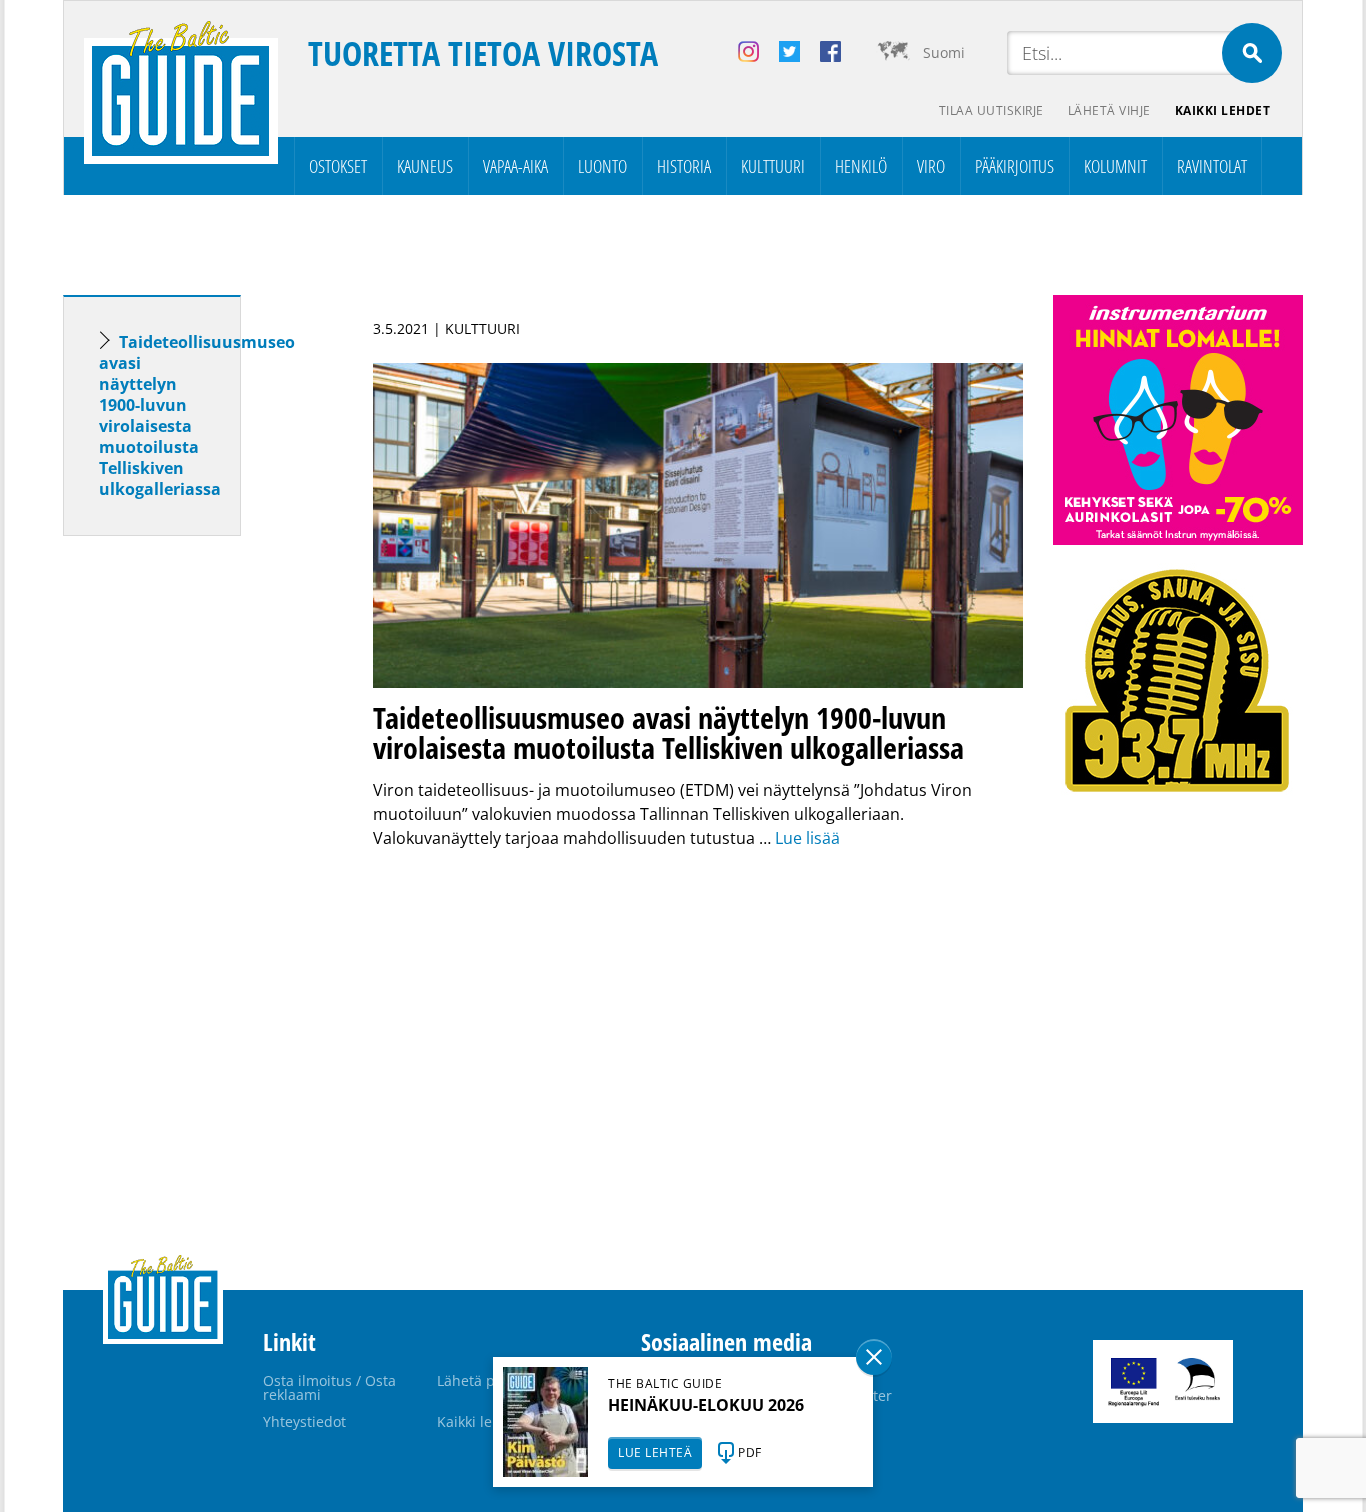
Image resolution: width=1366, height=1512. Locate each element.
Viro (931, 166)
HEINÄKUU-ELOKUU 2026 (706, 1405)
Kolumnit (1115, 166)
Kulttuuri (773, 166)
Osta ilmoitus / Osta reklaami (329, 1387)
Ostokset (338, 166)
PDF (750, 1452)
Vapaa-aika (515, 166)
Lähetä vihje (1109, 110)
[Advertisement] (188, 866)
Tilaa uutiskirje (991, 110)
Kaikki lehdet (1223, 110)
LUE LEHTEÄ (655, 1452)
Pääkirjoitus (1014, 166)
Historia (684, 166)
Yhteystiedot (304, 1421)
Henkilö (861, 166)
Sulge (874, 1357)
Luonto (602, 166)
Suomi (944, 52)
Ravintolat (1212, 166)
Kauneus (425, 166)
